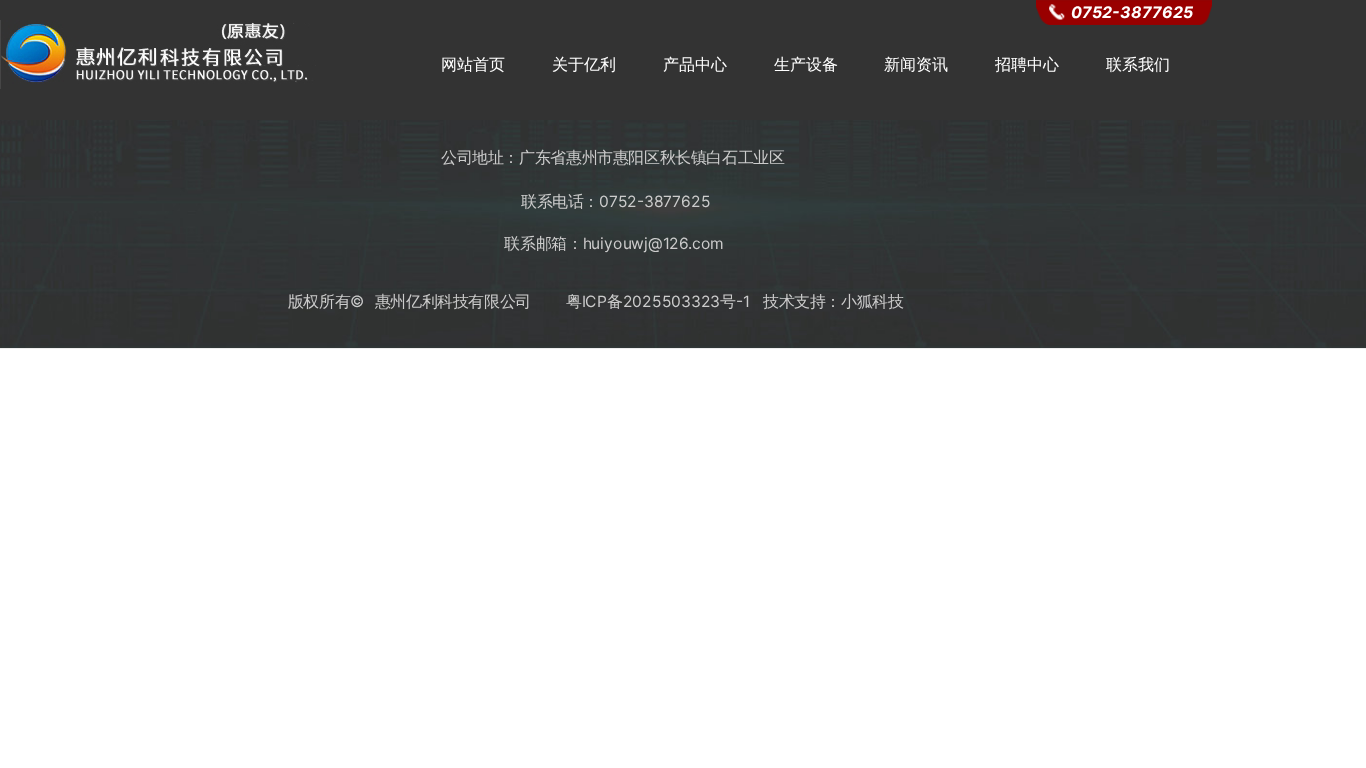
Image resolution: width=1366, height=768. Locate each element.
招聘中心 (1027, 64)
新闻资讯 (916, 64)
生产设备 (806, 64)
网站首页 (473, 64)
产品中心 (695, 64)
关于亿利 (584, 64)
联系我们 (1138, 64)
